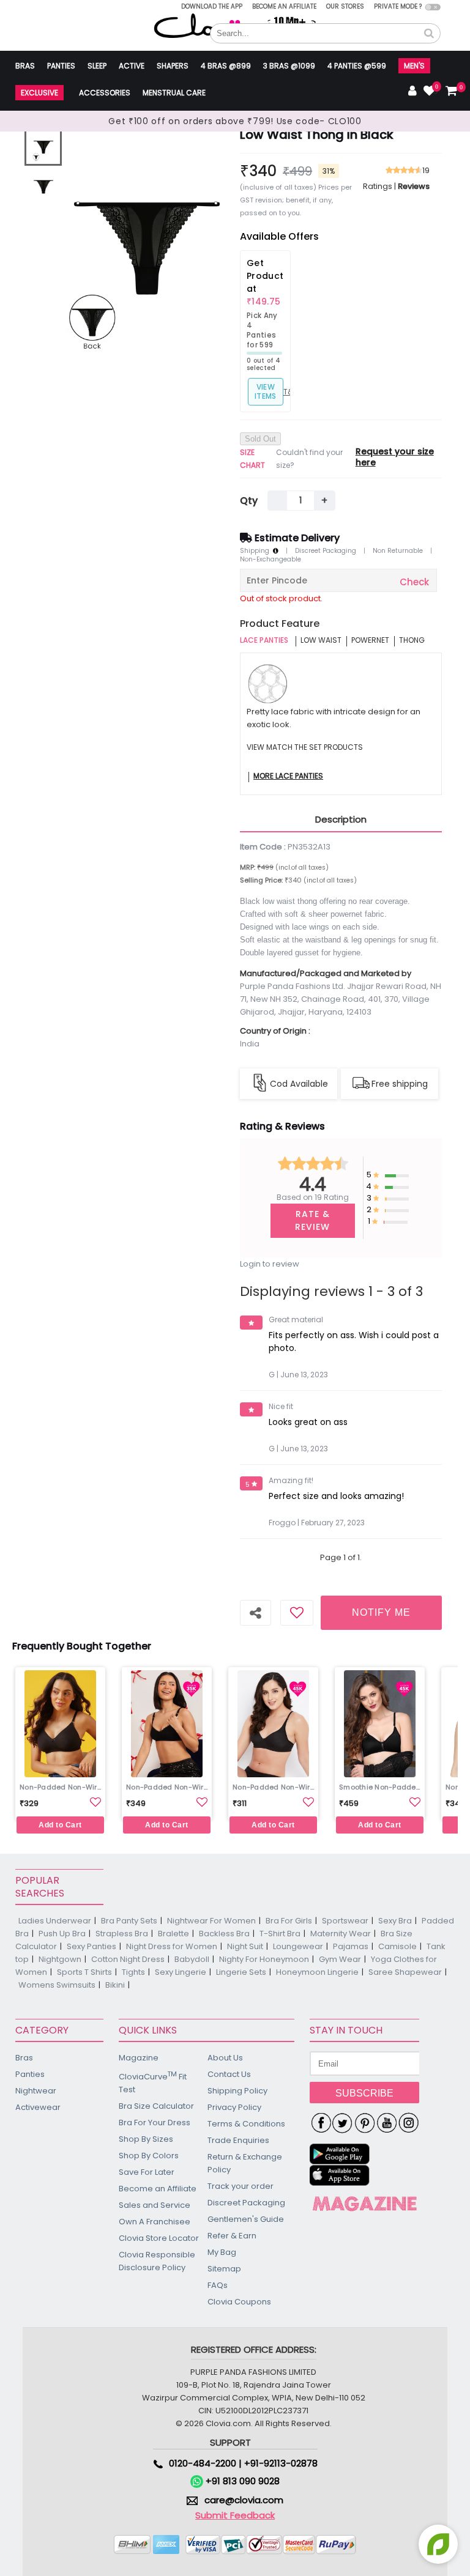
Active (132, 66)
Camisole (397, 1946)
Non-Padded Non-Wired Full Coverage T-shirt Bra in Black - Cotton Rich (275, 1787)
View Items (266, 391)
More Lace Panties (288, 776)
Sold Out (260, 439)
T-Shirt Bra (280, 1934)
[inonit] (409, 2123)
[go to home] (205, 25)
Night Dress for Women (172, 1946)
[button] (429, 34)
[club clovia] (365, 2204)
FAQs (218, 2285)
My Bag (222, 2252)
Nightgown (60, 1959)
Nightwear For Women (211, 1921)
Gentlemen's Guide (246, 2219)
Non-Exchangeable (270, 560)
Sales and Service (155, 2205)
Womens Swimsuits (57, 1985)
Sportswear (345, 1921)
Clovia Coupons (239, 2302)
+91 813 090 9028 (241, 2481)
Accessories (105, 93)
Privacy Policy (234, 2107)
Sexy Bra (395, 1921)
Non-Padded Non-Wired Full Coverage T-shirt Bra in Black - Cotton (62, 1787)
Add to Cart (60, 1825)
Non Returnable (398, 551)
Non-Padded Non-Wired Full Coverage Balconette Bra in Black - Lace (168, 1787)
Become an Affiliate (284, 6)
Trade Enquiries (238, 2140)
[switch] (433, 7)
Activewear (38, 2107)
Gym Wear (340, 1959)
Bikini (115, 1985)
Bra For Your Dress (155, 2123)
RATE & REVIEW (312, 1220)
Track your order (241, 2186)
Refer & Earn (232, 2236)
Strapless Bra (122, 1934)
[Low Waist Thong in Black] (43, 147)
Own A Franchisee (155, 2222)
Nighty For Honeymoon (264, 1959)
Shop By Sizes (146, 2139)
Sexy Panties (91, 1946)
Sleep (97, 66)
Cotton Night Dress (128, 1959)
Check (414, 582)
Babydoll (192, 1959)
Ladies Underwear (55, 1921)
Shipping (256, 551)
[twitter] (343, 2123)
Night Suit (245, 1946)
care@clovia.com (244, 2500)
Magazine (139, 2058)
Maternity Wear (341, 1934)
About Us (225, 2058)
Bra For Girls (289, 1921)
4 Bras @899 (226, 66)
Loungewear (298, 1946)
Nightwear (36, 2091)
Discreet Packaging (326, 551)
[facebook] (321, 2123)
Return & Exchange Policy (245, 2163)
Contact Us (229, 2074)
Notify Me (381, 1612)
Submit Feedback (235, 2515)
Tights (133, 1972)
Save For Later (147, 2172)
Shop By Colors (149, 2156)
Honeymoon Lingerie (317, 1972)
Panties (61, 66)
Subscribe (364, 2093)
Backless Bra (224, 1934)
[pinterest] (365, 2123)
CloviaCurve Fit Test (153, 2082)
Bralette (173, 1934)
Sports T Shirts (84, 1972)
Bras (25, 66)
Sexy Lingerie (181, 1972)
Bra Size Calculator (156, 2106)
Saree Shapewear (405, 1972)
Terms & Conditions (246, 2124)
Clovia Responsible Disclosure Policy (157, 2261)
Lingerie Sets (241, 1972)
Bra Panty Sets (129, 1921)
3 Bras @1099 (289, 66)
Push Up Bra (62, 1934)
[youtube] (387, 2123)
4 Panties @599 (357, 66)
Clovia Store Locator (159, 2238)
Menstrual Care (174, 93)
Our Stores (345, 6)
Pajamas (351, 1946)
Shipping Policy (237, 2091)
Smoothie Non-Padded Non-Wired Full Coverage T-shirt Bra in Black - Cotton (381, 1787)
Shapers (173, 66)
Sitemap (224, 2269)
